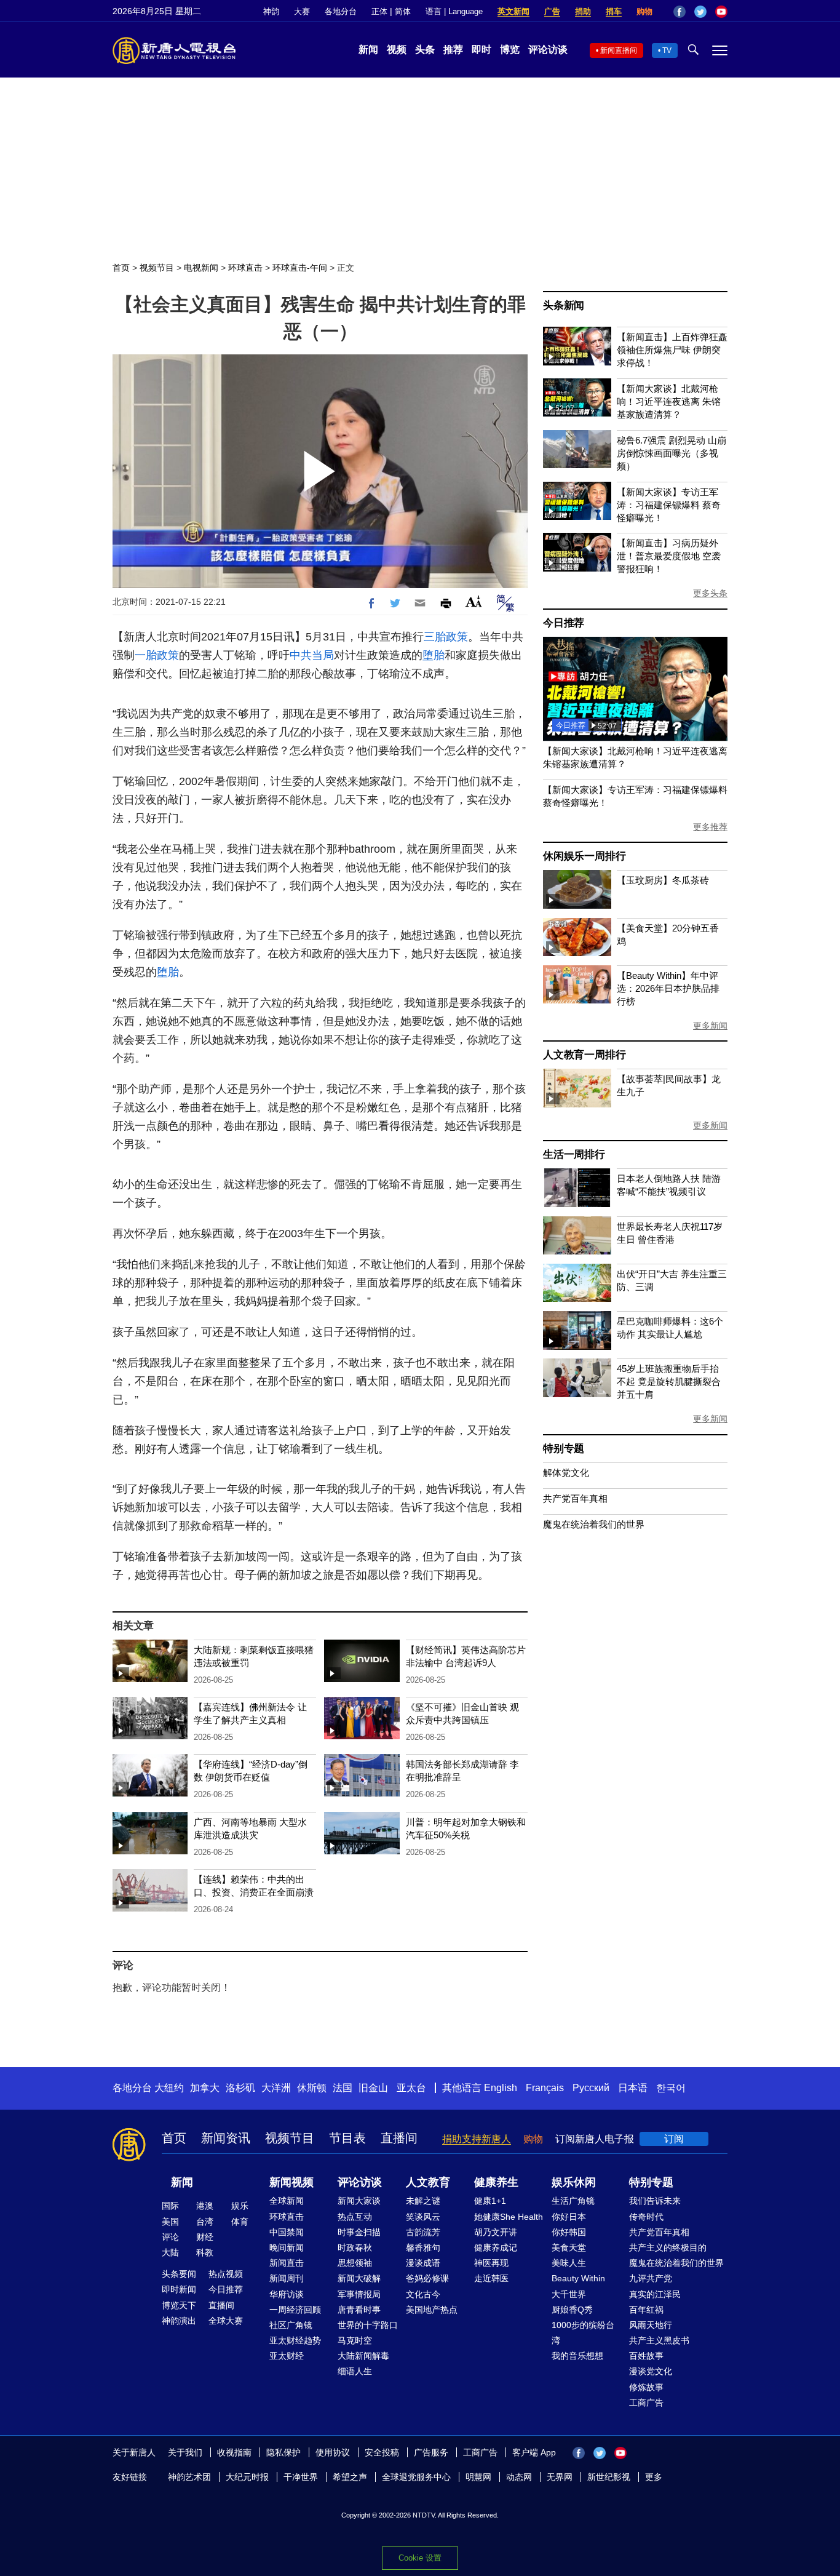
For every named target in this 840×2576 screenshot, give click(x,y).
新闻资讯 (226, 2138)
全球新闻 (287, 2201)
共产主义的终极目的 (668, 2247)
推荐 (453, 50)
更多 (654, 2477)
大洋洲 (276, 2088)
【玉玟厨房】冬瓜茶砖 (663, 880)
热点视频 (226, 2274)
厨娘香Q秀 (572, 2310)
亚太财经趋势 (295, 2340)
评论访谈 (548, 50)
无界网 (560, 2477)
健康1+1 (490, 2201)
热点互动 (355, 2217)
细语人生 (355, 2371)
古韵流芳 (423, 2232)
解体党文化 (566, 1473)
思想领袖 (355, 2263)
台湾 (205, 2222)
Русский (591, 2088)
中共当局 (312, 655)
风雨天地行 (651, 2325)
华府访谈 (287, 2294)
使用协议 (333, 2452)
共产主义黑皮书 (659, 2340)
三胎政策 (446, 637)
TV (667, 50)
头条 (425, 50)
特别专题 (564, 1449)
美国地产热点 (432, 2310)
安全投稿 (382, 2452)
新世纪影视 (609, 2477)
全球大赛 (226, 2321)
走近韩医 (491, 2278)
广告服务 (431, 2452)
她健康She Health (509, 2217)
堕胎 (434, 655)
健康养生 (496, 2182)
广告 (552, 11)
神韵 (271, 11)
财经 (205, 2237)
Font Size (474, 601)
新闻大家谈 (359, 2201)
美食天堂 (569, 2247)
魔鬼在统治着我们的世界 (594, 1524)
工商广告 (646, 2403)
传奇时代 (646, 2217)
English (501, 2088)
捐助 (583, 11)
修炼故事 (646, 2387)
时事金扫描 (359, 2232)
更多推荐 (710, 827)
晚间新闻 (287, 2247)
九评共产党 (651, 2278)
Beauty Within (578, 2278)
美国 (170, 2222)
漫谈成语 (423, 2263)
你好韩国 (569, 2232)
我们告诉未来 (655, 2201)
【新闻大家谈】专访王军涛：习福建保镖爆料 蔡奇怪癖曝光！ (669, 505)
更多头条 (710, 593)
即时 (481, 50)
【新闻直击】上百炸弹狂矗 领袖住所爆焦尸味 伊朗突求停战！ (672, 350)
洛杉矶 (240, 2088)
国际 (170, 2206)
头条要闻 (179, 2274)
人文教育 (428, 2182)
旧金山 (373, 2088)
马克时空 (355, 2340)
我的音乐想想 (577, 2356)
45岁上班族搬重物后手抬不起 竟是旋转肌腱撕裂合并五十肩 (669, 1382)
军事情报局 (359, 2294)
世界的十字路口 (368, 2325)
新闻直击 (287, 2263)
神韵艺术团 (189, 2477)
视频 (397, 50)
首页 (121, 268)
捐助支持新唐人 (477, 2139)
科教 (205, 2252)
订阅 (674, 2139)
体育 (240, 2222)
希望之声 (350, 2477)
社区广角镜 (291, 2325)
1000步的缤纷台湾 (583, 2333)
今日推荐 (564, 623)
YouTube (721, 12)
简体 (403, 11)
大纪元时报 (247, 2477)
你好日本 (569, 2217)
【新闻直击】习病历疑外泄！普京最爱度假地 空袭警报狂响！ (669, 556)
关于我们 (185, 2452)
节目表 (347, 2138)
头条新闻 (564, 305)
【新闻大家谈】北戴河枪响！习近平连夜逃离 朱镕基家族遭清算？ (669, 401)
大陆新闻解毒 (363, 2356)
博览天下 (179, 2305)
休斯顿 (312, 2088)
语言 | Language (454, 11)
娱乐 (240, 2206)
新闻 (368, 50)
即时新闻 (179, 2289)
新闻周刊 (287, 2278)
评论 (170, 2237)
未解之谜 (423, 2201)
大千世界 (569, 2294)
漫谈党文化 (651, 2371)
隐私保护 (283, 2452)
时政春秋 (355, 2247)
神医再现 (491, 2263)
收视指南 (234, 2452)
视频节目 (157, 268)
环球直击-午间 (300, 268)
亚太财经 (287, 2356)
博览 (510, 50)
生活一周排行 (574, 1154)
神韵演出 (179, 2321)
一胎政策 (157, 655)
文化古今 (423, 2294)
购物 (644, 11)
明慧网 (478, 2477)
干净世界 (301, 2477)
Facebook (680, 12)
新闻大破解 (359, 2278)
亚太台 (411, 2088)
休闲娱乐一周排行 (584, 856)
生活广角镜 (573, 2201)
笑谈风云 (423, 2217)
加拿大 (205, 2088)
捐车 (614, 11)
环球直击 (245, 268)
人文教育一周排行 (584, 1055)
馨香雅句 (423, 2247)
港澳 (205, 2206)
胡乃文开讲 (496, 2232)
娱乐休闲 (574, 2182)
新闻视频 (291, 2182)
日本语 (633, 2088)
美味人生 (569, 2263)
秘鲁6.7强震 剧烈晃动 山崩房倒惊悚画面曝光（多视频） (672, 453)
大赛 (302, 11)
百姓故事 (646, 2356)
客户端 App (534, 2452)
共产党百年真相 (575, 1498)
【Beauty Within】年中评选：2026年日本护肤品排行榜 (668, 988)
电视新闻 (201, 268)
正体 (379, 11)
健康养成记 (496, 2247)
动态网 (519, 2477)
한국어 (671, 2088)
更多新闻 (710, 1026)
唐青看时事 (359, 2310)
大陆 (170, 2252)
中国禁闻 (287, 2232)
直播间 (399, 2138)
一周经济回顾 (295, 2310)
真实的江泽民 (655, 2294)
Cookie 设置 (420, 2558)
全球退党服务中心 (416, 2477)
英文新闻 (513, 11)
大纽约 (169, 2088)
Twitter (700, 12)
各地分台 (341, 11)
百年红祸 (646, 2310)
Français (545, 2088)
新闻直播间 (619, 50)
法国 (343, 2088)
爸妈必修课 (427, 2278)
